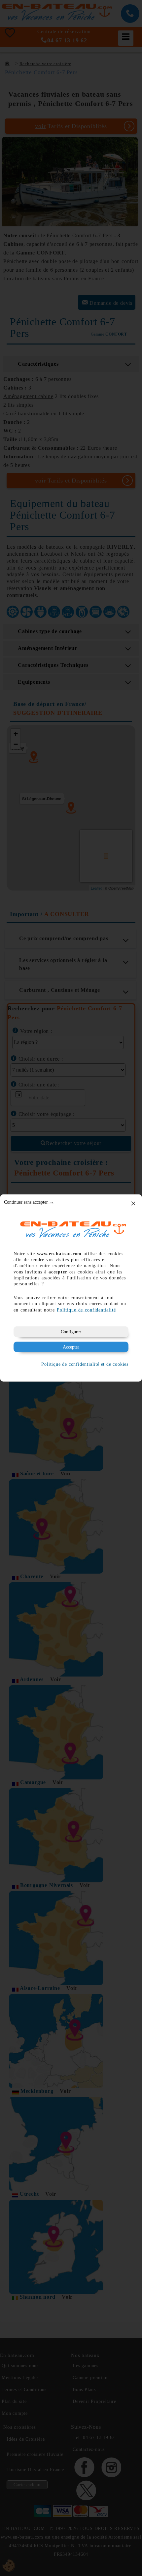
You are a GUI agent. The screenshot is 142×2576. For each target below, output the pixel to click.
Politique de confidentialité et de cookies (85, 1364)
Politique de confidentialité (86, 1310)
